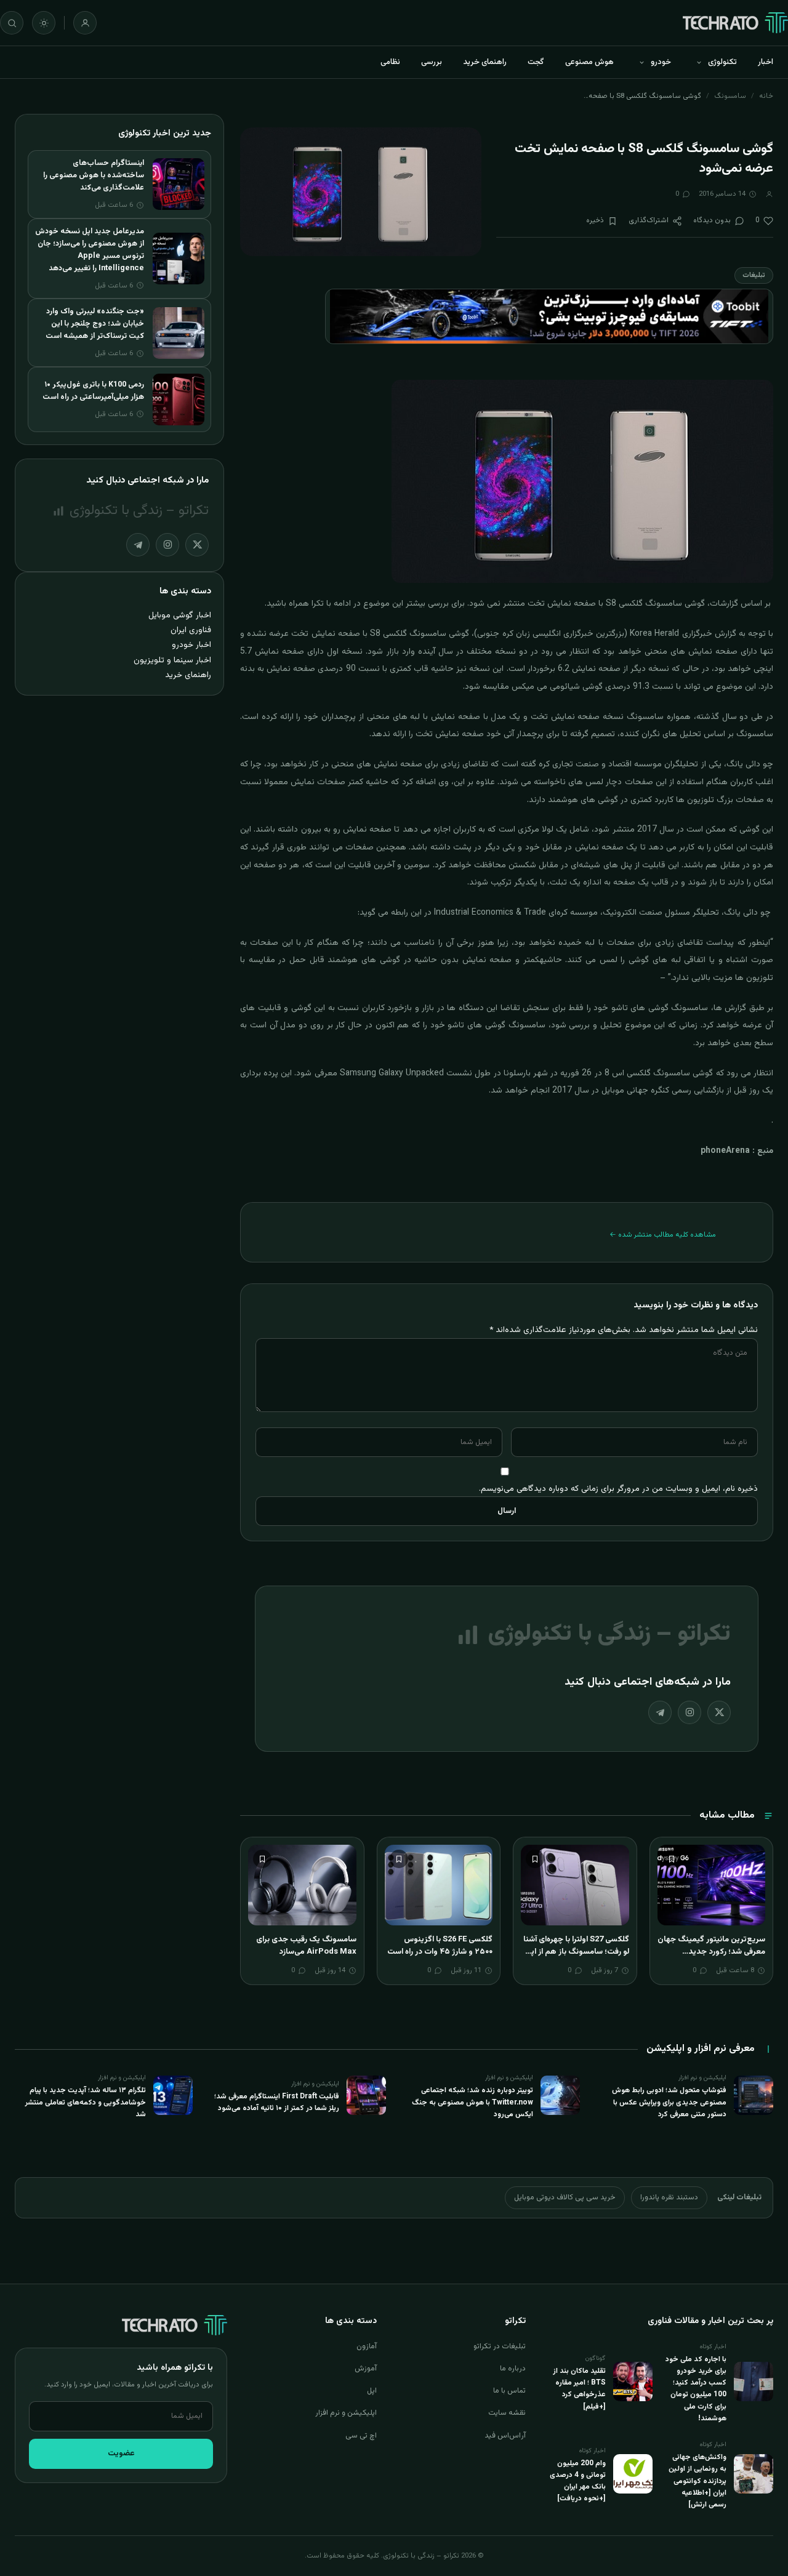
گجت (536, 62)
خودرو (661, 62)
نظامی (390, 62)
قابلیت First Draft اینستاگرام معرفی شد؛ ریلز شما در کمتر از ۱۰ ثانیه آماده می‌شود (277, 2102)
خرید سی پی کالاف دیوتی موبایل (565, 2197)
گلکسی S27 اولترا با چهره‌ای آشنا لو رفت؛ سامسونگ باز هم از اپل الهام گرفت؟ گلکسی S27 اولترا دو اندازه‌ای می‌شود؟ (576, 1958)
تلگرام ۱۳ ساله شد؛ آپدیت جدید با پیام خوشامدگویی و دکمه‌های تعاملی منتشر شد (86, 2102)
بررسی (432, 62)
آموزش (366, 2369)
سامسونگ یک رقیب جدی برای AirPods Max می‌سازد (306, 1946)
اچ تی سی (361, 2436)
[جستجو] (12, 23)
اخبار (766, 62)
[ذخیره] (672, 1859)
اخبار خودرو (191, 645)
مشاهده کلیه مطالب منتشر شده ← (663, 1235)
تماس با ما (509, 2391)
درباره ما (513, 2369)
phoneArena (725, 1151)
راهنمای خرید (485, 62)
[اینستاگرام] (689, 1712)
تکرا (318, 604)
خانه (766, 96)
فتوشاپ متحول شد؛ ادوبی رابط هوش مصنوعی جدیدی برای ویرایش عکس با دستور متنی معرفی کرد (669, 2102)
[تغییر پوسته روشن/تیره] (44, 23)
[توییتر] (719, 1712)
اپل (372, 2391)
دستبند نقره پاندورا (669, 2197)
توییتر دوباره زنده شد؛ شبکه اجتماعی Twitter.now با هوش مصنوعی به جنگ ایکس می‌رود (472, 2102)
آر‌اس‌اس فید (505, 2436)
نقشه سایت (507, 2413)
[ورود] (85, 23)
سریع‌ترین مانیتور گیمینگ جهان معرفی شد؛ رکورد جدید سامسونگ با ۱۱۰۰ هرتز (711, 1952)
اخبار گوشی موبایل (180, 615)
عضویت (121, 2454)
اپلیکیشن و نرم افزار (346, 2413)
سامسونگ (730, 96)
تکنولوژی (722, 62)
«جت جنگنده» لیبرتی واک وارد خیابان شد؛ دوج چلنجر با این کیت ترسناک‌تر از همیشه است (95, 324)
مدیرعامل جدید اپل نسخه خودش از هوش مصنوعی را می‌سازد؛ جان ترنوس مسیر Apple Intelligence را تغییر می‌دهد (90, 250)
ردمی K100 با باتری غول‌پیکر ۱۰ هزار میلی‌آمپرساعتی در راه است (93, 391)
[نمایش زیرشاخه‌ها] (699, 62)
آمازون (367, 2346)
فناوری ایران (191, 630)
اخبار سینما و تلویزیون (172, 660)
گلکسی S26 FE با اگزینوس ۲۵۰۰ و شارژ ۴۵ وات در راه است (440, 1946)
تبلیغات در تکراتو (500, 2346)
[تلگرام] (660, 1712)
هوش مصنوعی (589, 62)
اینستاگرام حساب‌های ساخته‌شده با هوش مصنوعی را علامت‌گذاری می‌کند (94, 175)
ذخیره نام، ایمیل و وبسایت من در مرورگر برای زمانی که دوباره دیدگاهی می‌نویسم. (618, 1489)
